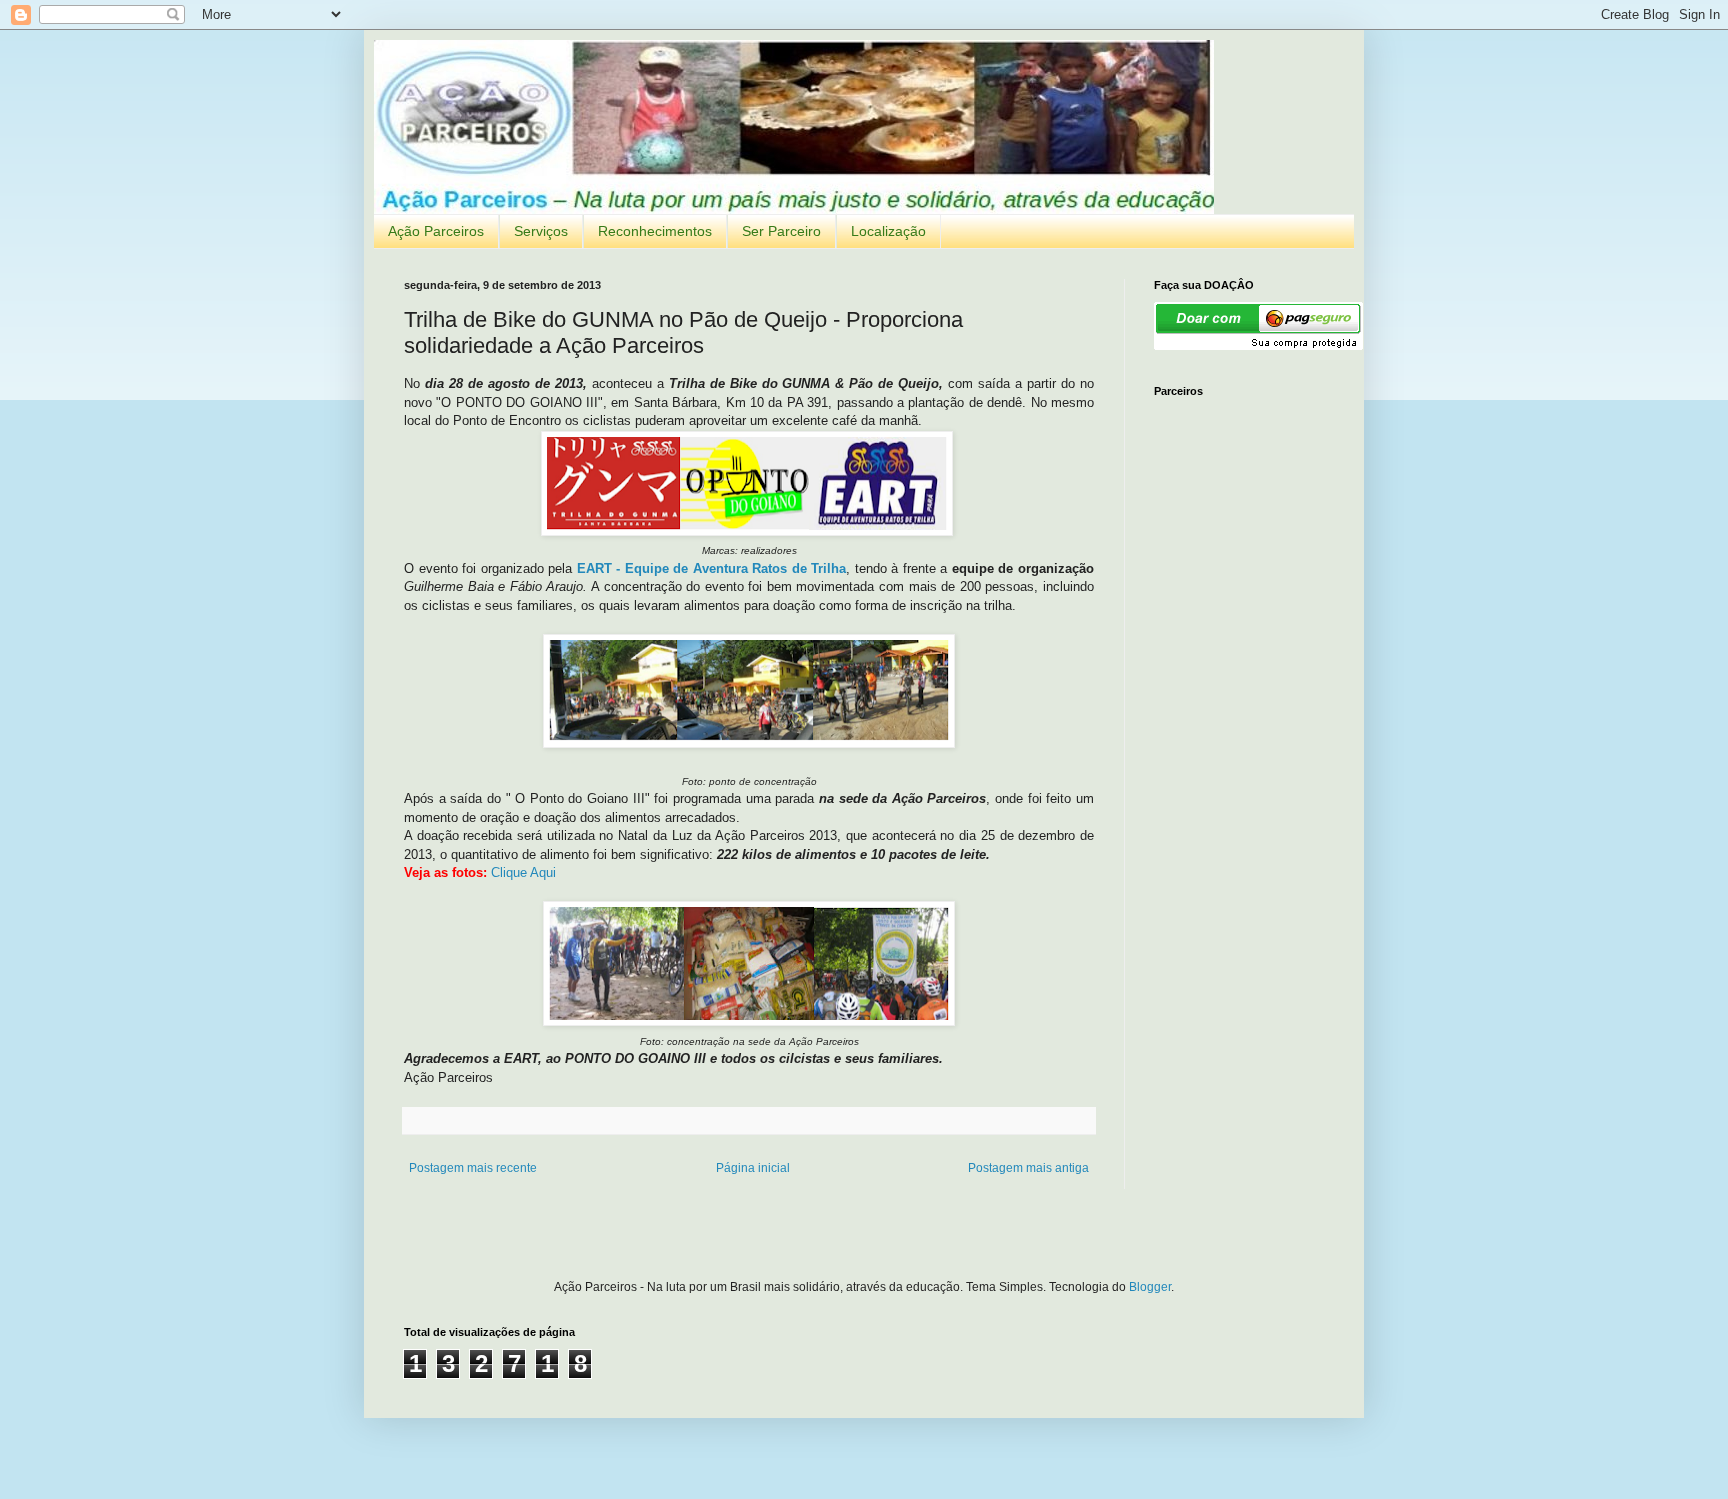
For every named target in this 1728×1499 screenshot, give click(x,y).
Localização (888, 231)
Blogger (1150, 1287)
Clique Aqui (523, 872)
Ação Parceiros (436, 231)
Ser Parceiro (781, 231)
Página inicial (753, 1168)
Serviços (541, 231)
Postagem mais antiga (1028, 1168)
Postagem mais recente (473, 1168)
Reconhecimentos (655, 231)
